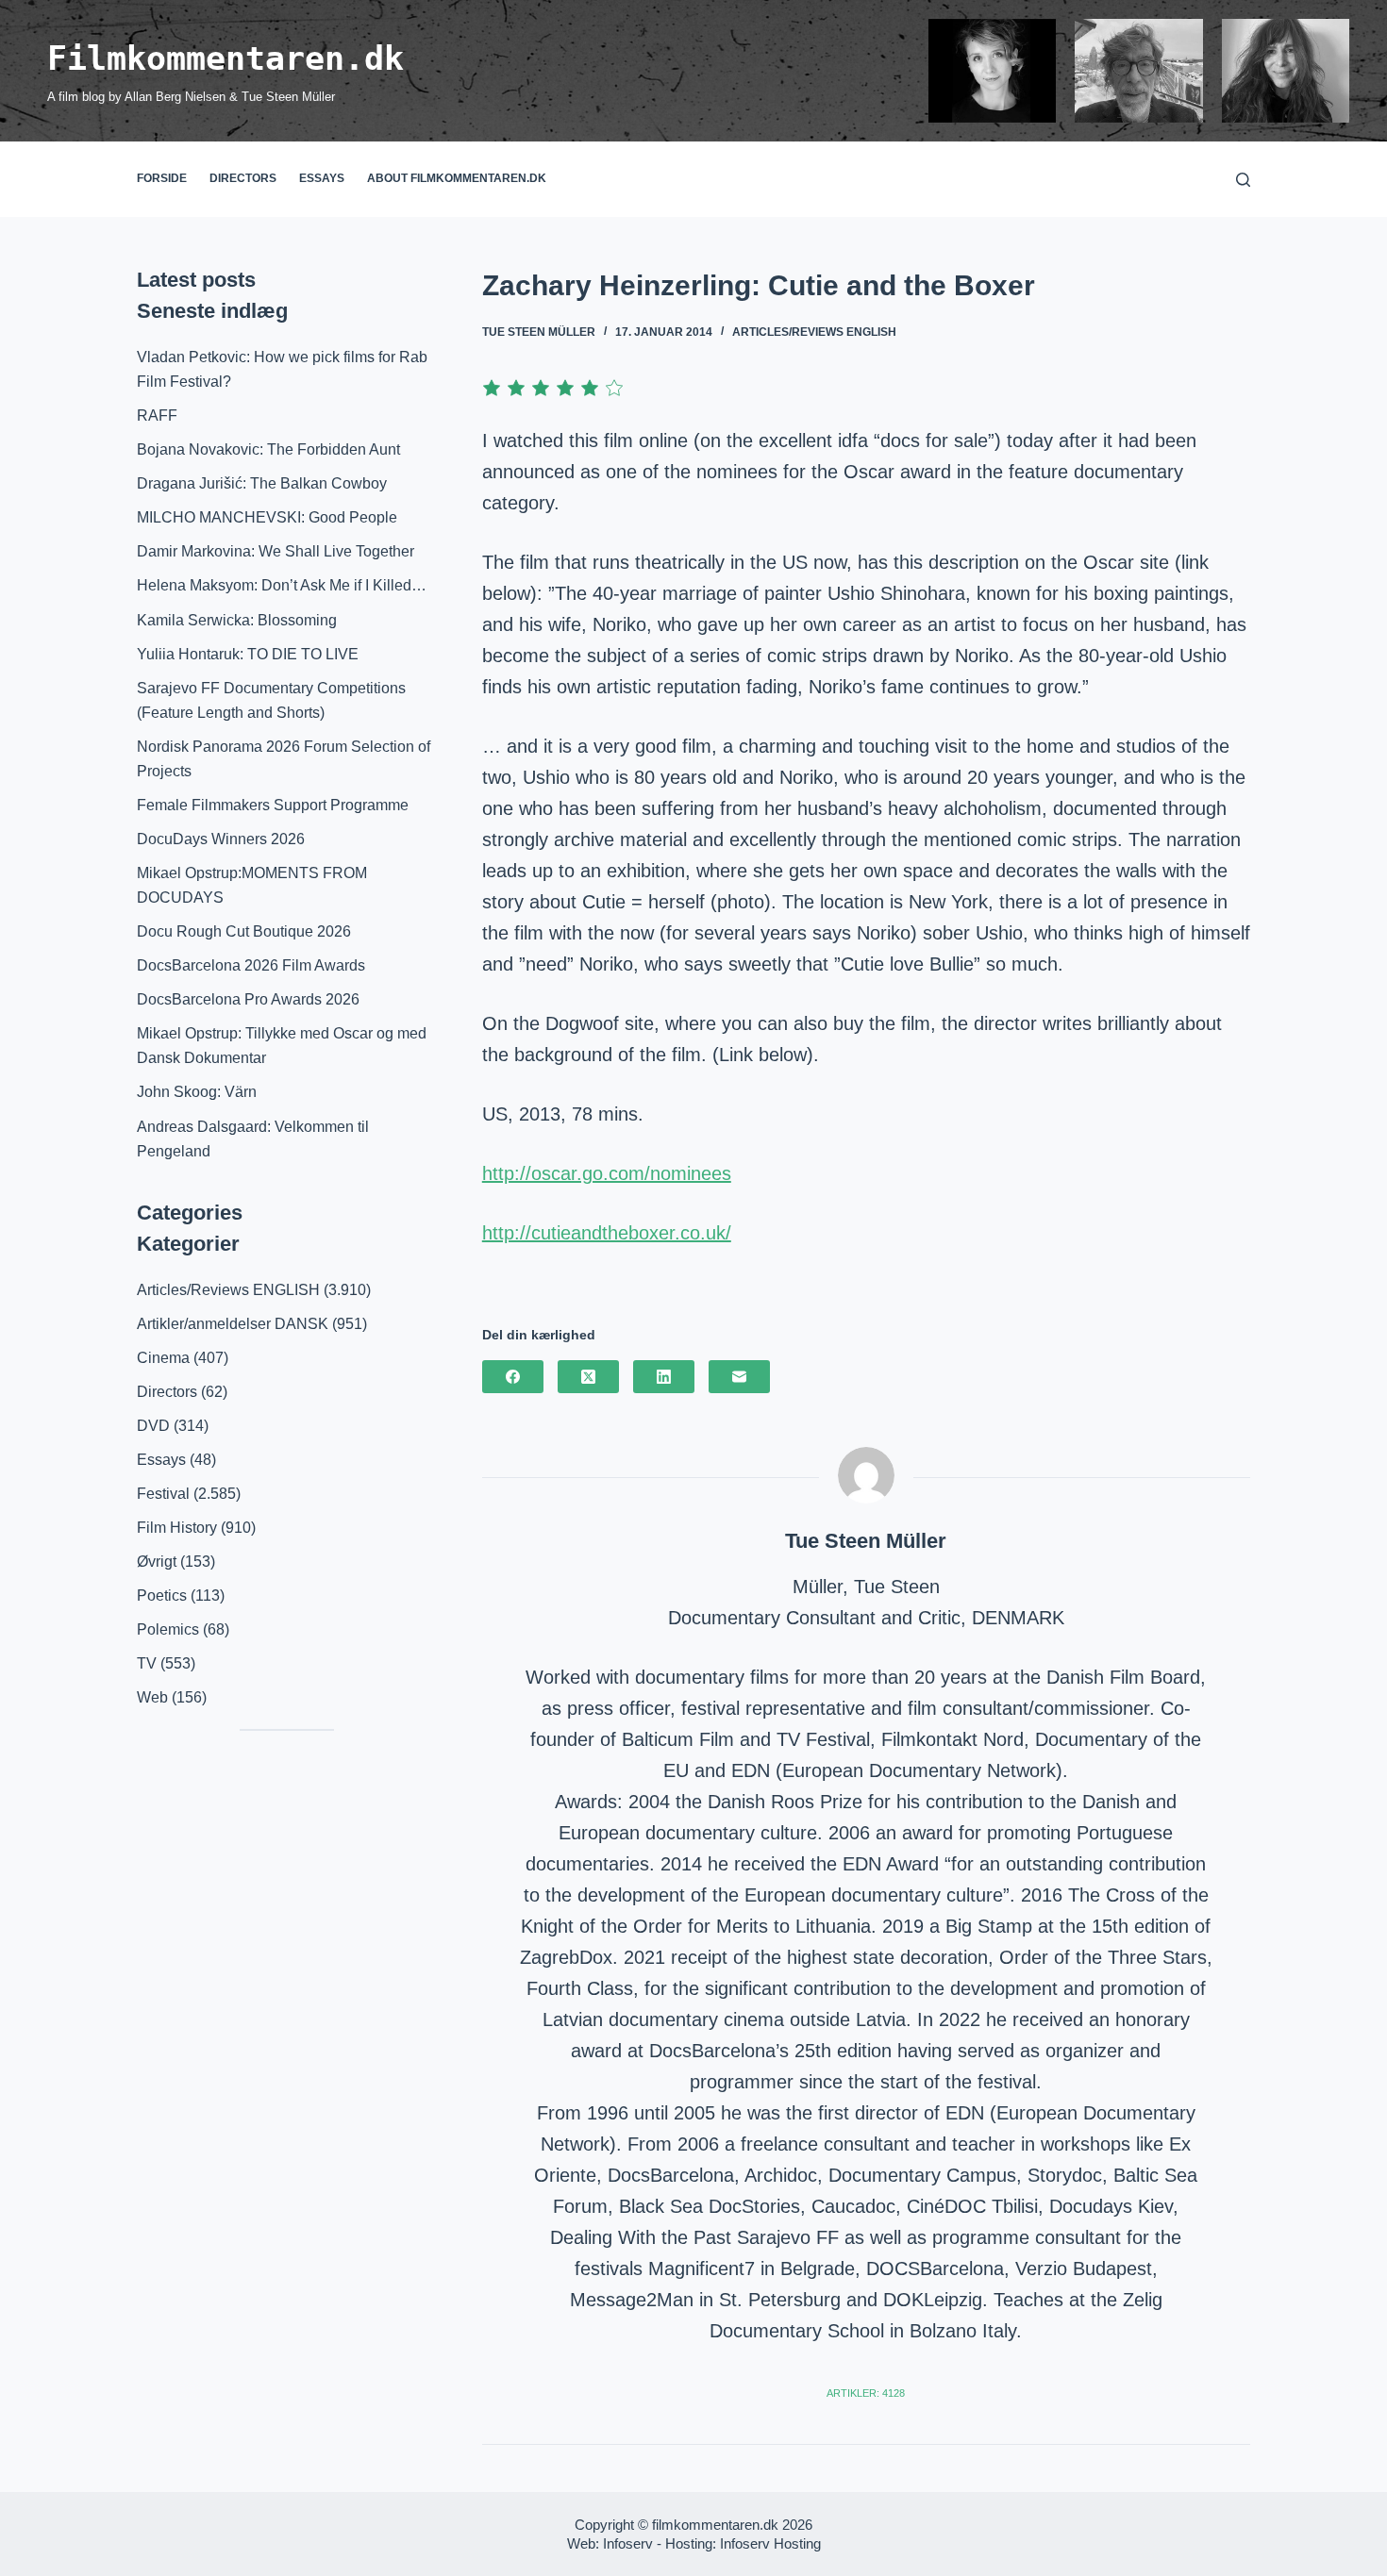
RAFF (157, 415)
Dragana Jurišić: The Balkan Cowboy (262, 483)
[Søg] (1243, 180)
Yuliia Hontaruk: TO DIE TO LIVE (248, 654)
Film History (177, 1528)
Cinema (163, 1358)
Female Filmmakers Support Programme (273, 805)
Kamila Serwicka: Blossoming (237, 620)
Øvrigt (157, 1562)
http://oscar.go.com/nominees (607, 1173)
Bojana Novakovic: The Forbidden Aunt (268, 449)
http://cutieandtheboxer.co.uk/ (607, 1233)
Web (152, 1697)
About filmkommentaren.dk (457, 178)
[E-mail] (739, 1377)
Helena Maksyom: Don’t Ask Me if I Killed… (282, 585)
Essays (322, 178)
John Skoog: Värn (197, 1092)
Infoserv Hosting (770, 2543)
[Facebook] (513, 1377)
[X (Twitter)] (588, 1377)
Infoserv (628, 2543)
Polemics (168, 1629)
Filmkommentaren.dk (226, 58)
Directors (243, 178)
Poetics (162, 1595)
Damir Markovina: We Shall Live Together (276, 551)
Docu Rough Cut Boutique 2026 (244, 931)
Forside (162, 178)
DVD (153, 1426)
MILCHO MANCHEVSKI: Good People (267, 517)
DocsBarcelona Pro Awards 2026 (248, 999)
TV (147, 1663)
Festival (163, 1494)
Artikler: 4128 (866, 2393)
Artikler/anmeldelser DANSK (233, 1324)
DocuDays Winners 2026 (221, 839)
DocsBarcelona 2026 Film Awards (251, 965)
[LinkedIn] (664, 1377)
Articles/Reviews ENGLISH (814, 332)
